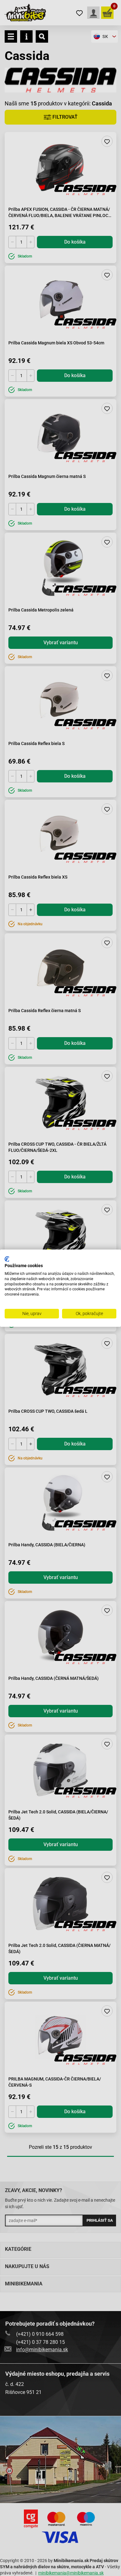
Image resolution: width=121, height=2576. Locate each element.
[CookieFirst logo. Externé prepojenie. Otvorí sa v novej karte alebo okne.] (7, 1259)
